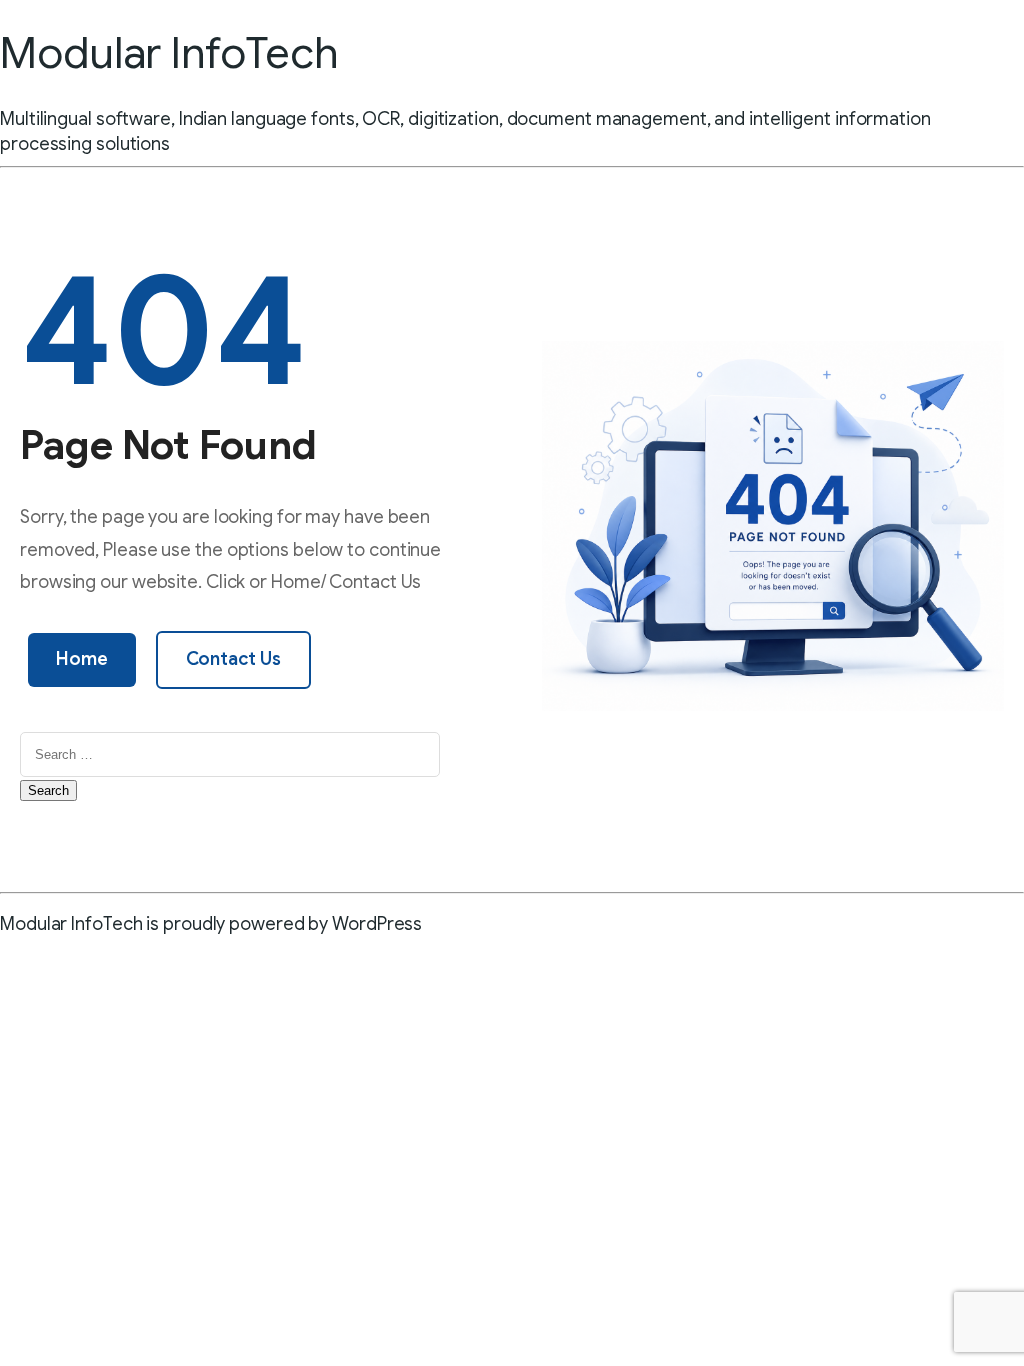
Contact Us (233, 659)
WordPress (377, 924)
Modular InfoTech (169, 53)
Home (82, 659)
